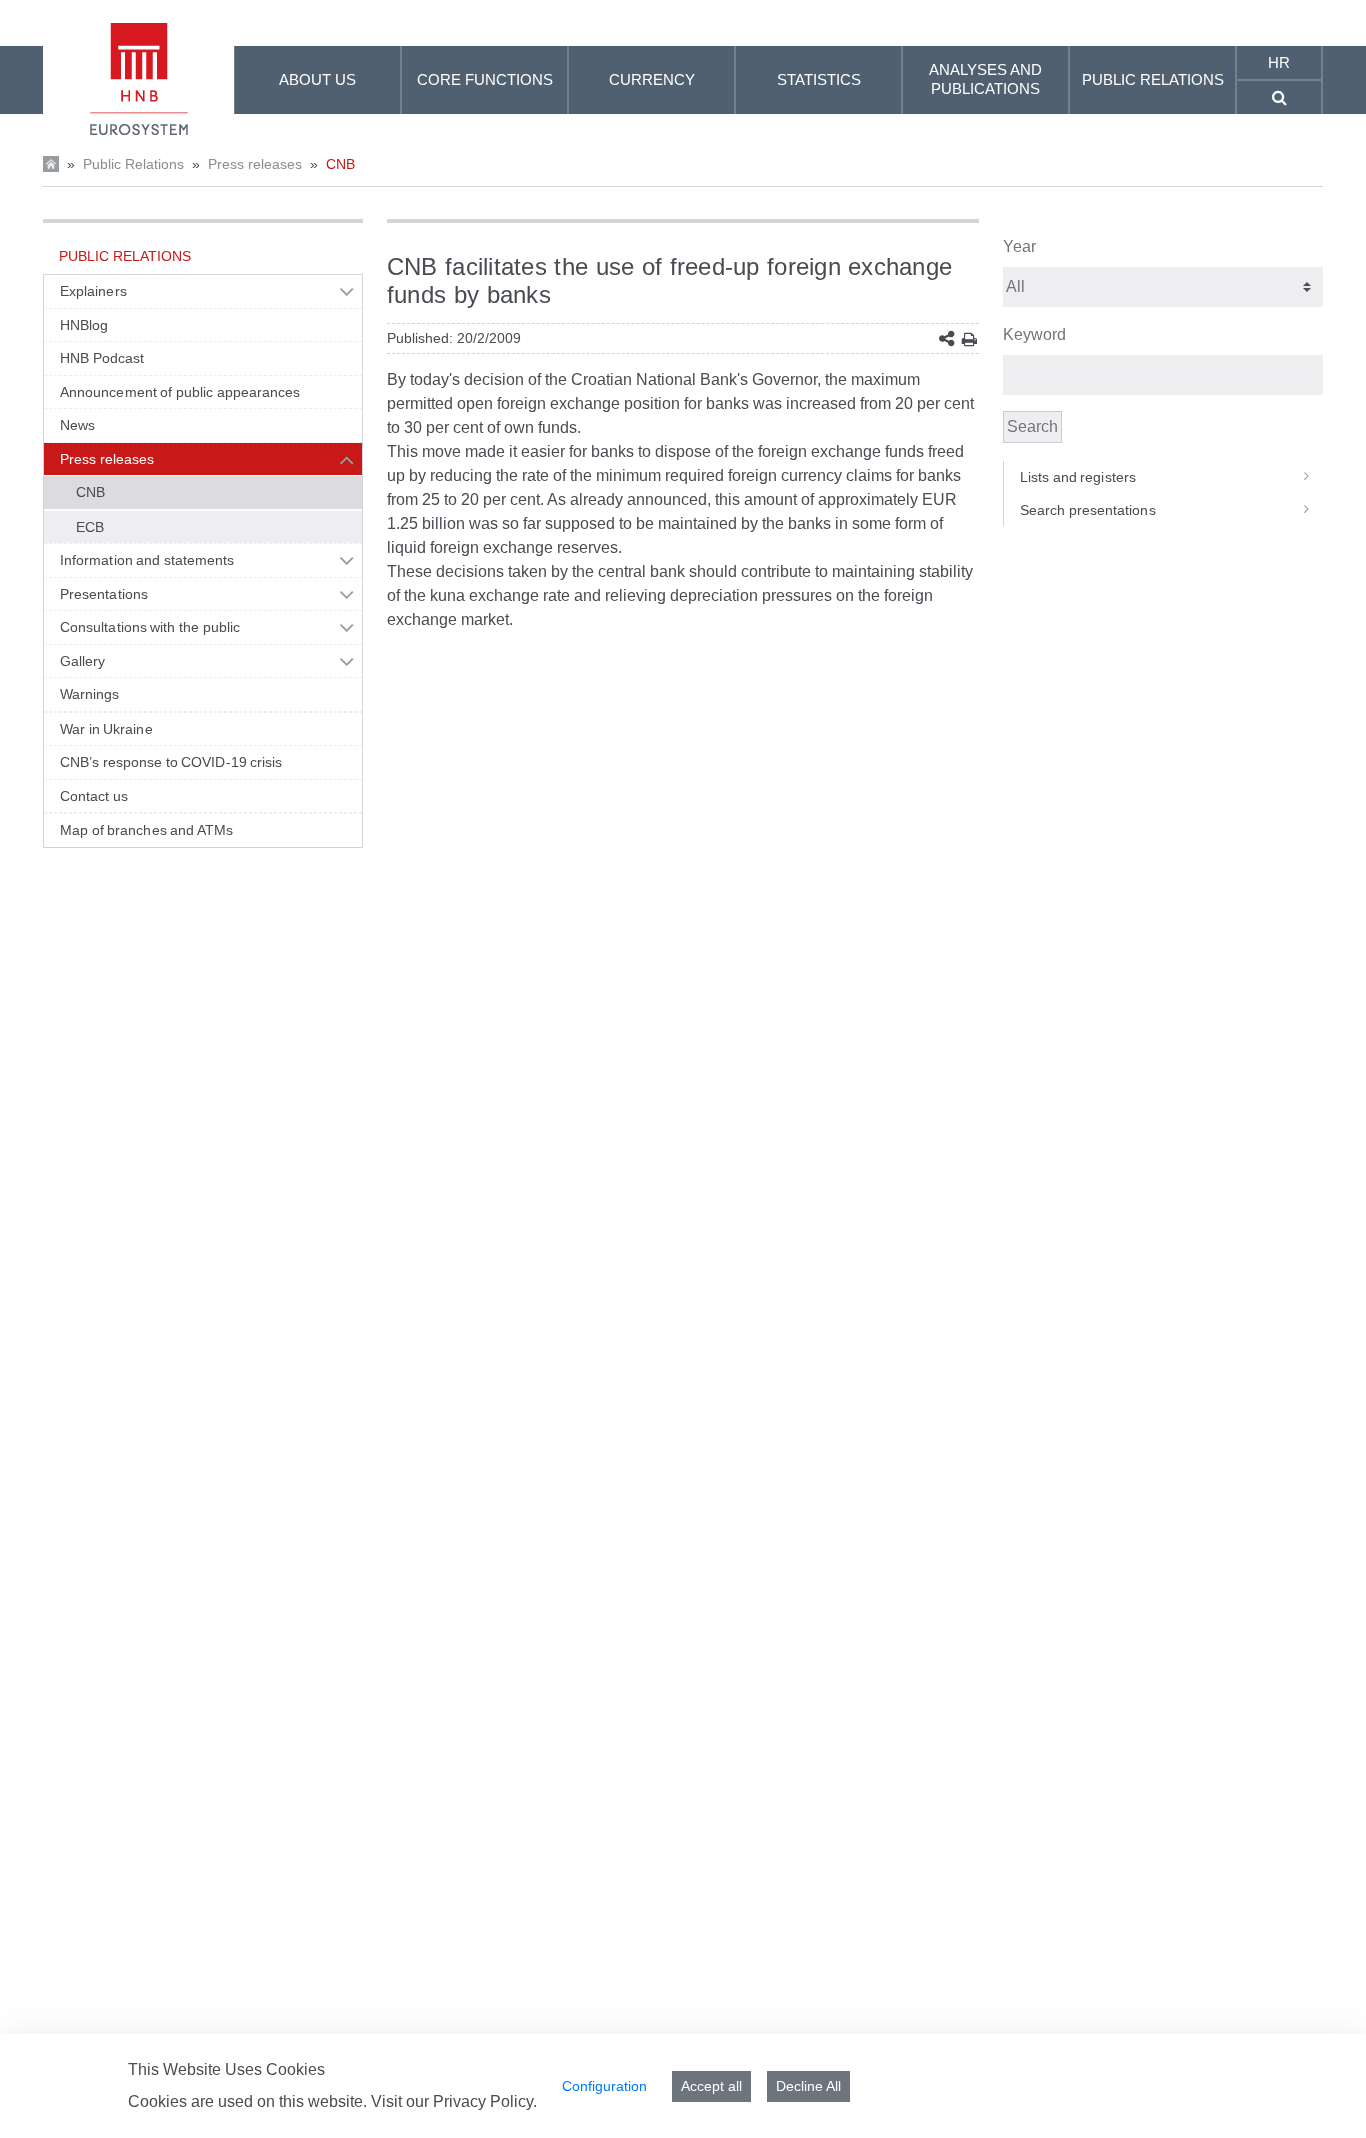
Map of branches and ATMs (146, 830)
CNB (340, 164)
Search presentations (1088, 510)
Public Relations (133, 164)
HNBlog (84, 325)
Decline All (808, 2086)
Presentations (104, 594)
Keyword (1034, 334)
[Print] (969, 339)
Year (1019, 246)
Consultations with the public (150, 627)
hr (1279, 62)
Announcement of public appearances (180, 392)
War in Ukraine (106, 729)
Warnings (90, 694)
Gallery (83, 661)
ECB (90, 527)
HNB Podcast (102, 358)
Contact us (94, 796)
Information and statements (147, 560)
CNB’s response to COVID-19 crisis (171, 762)
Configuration (604, 2086)
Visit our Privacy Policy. (454, 2101)
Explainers (93, 291)
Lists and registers (1078, 477)
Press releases (255, 164)
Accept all (711, 2086)
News (77, 425)
